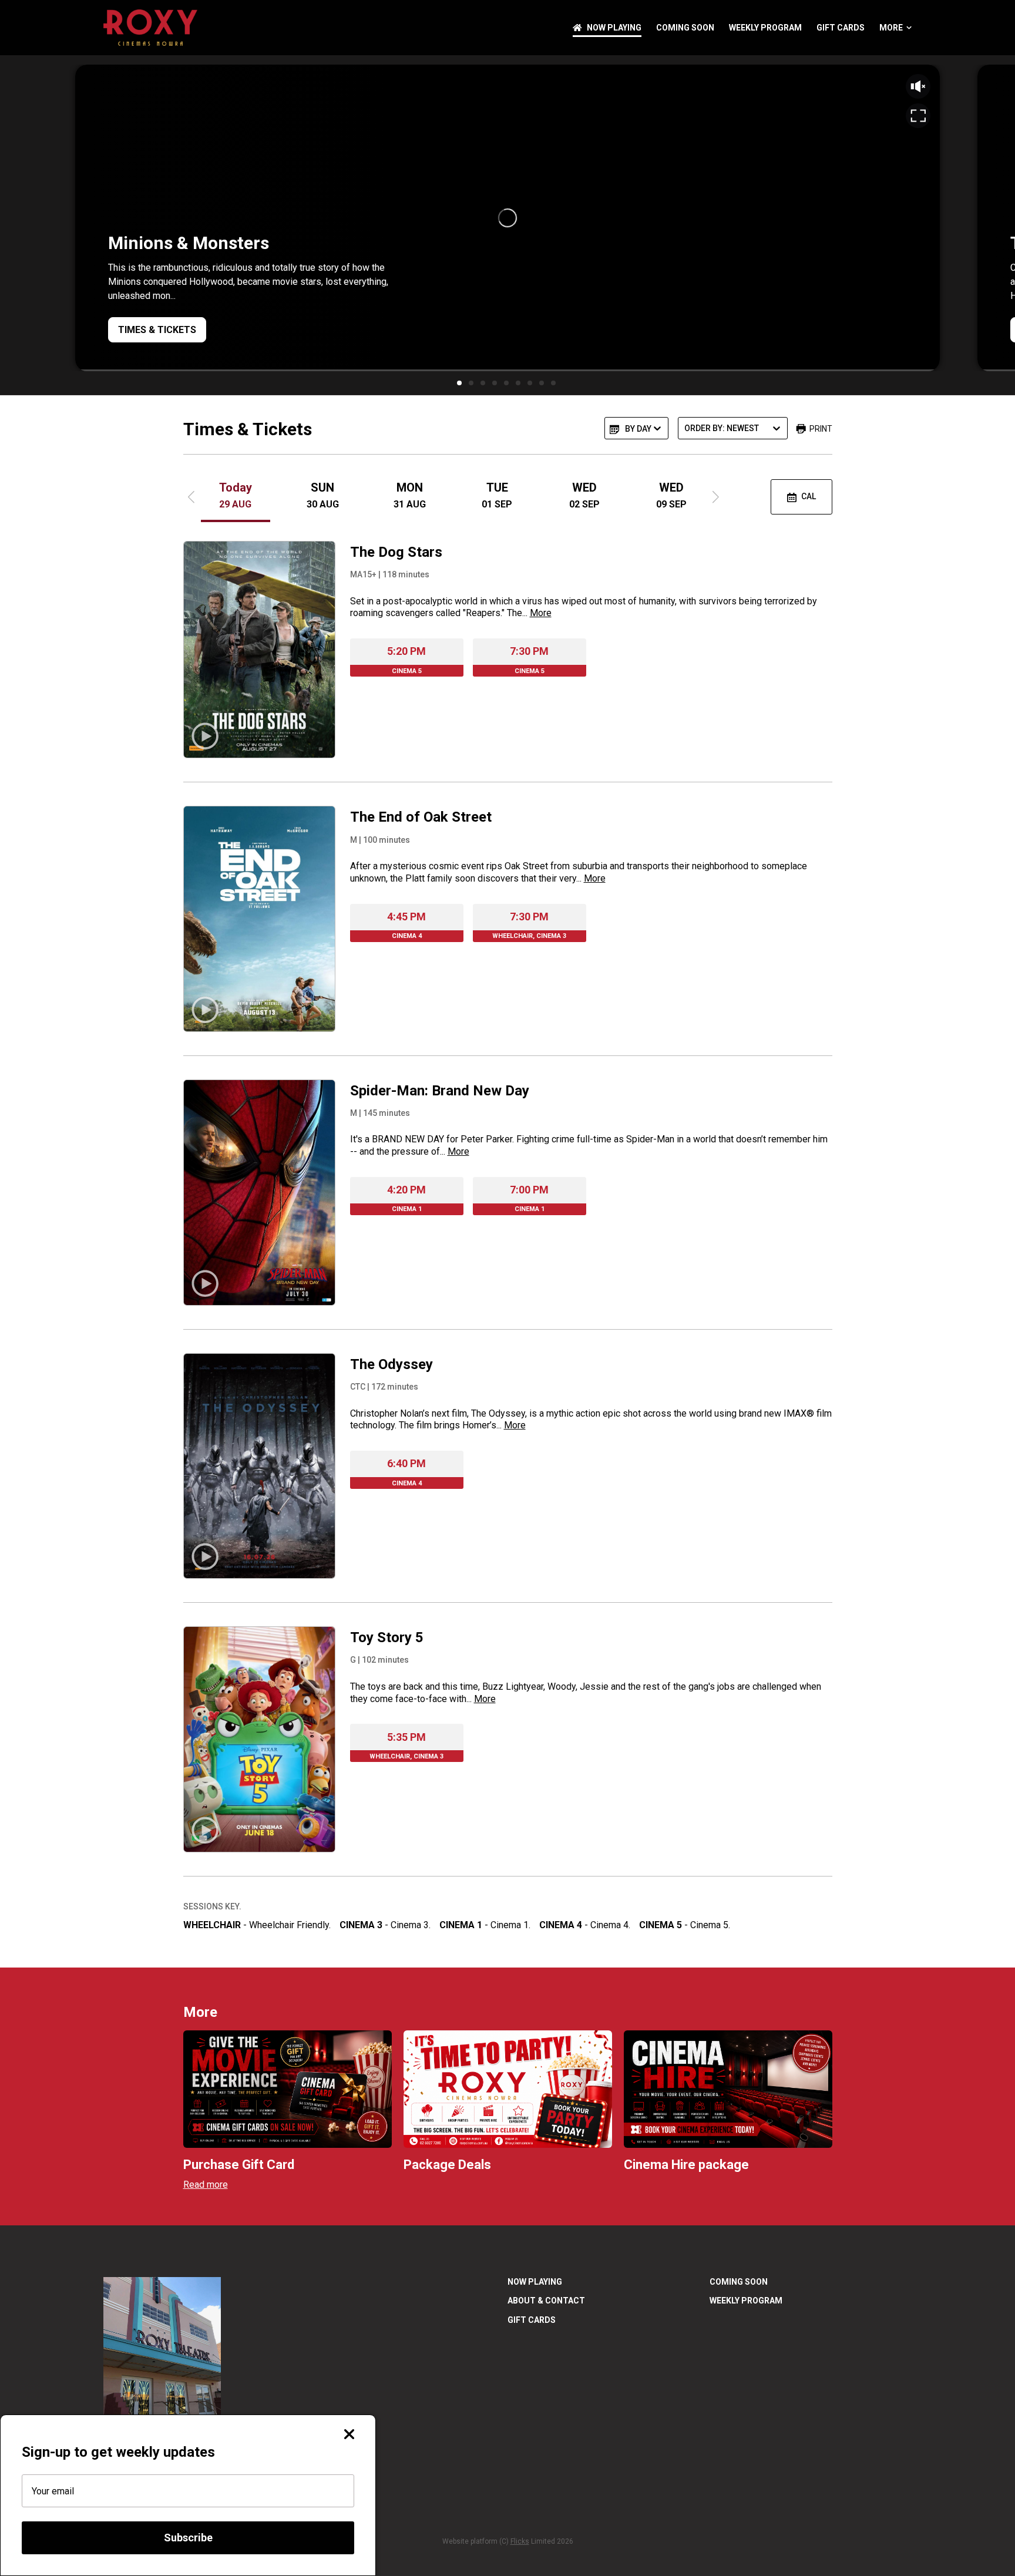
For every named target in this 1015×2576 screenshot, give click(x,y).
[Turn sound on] (918, 86)
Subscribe (188, 2538)
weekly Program (765, 28)
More (891, 28)
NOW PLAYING (614, 28)
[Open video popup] (918, 116)
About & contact (546, 2301)
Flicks (520, 2541)
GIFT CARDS (841, 28)
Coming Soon (685, 28)
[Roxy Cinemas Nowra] (150, 28)
